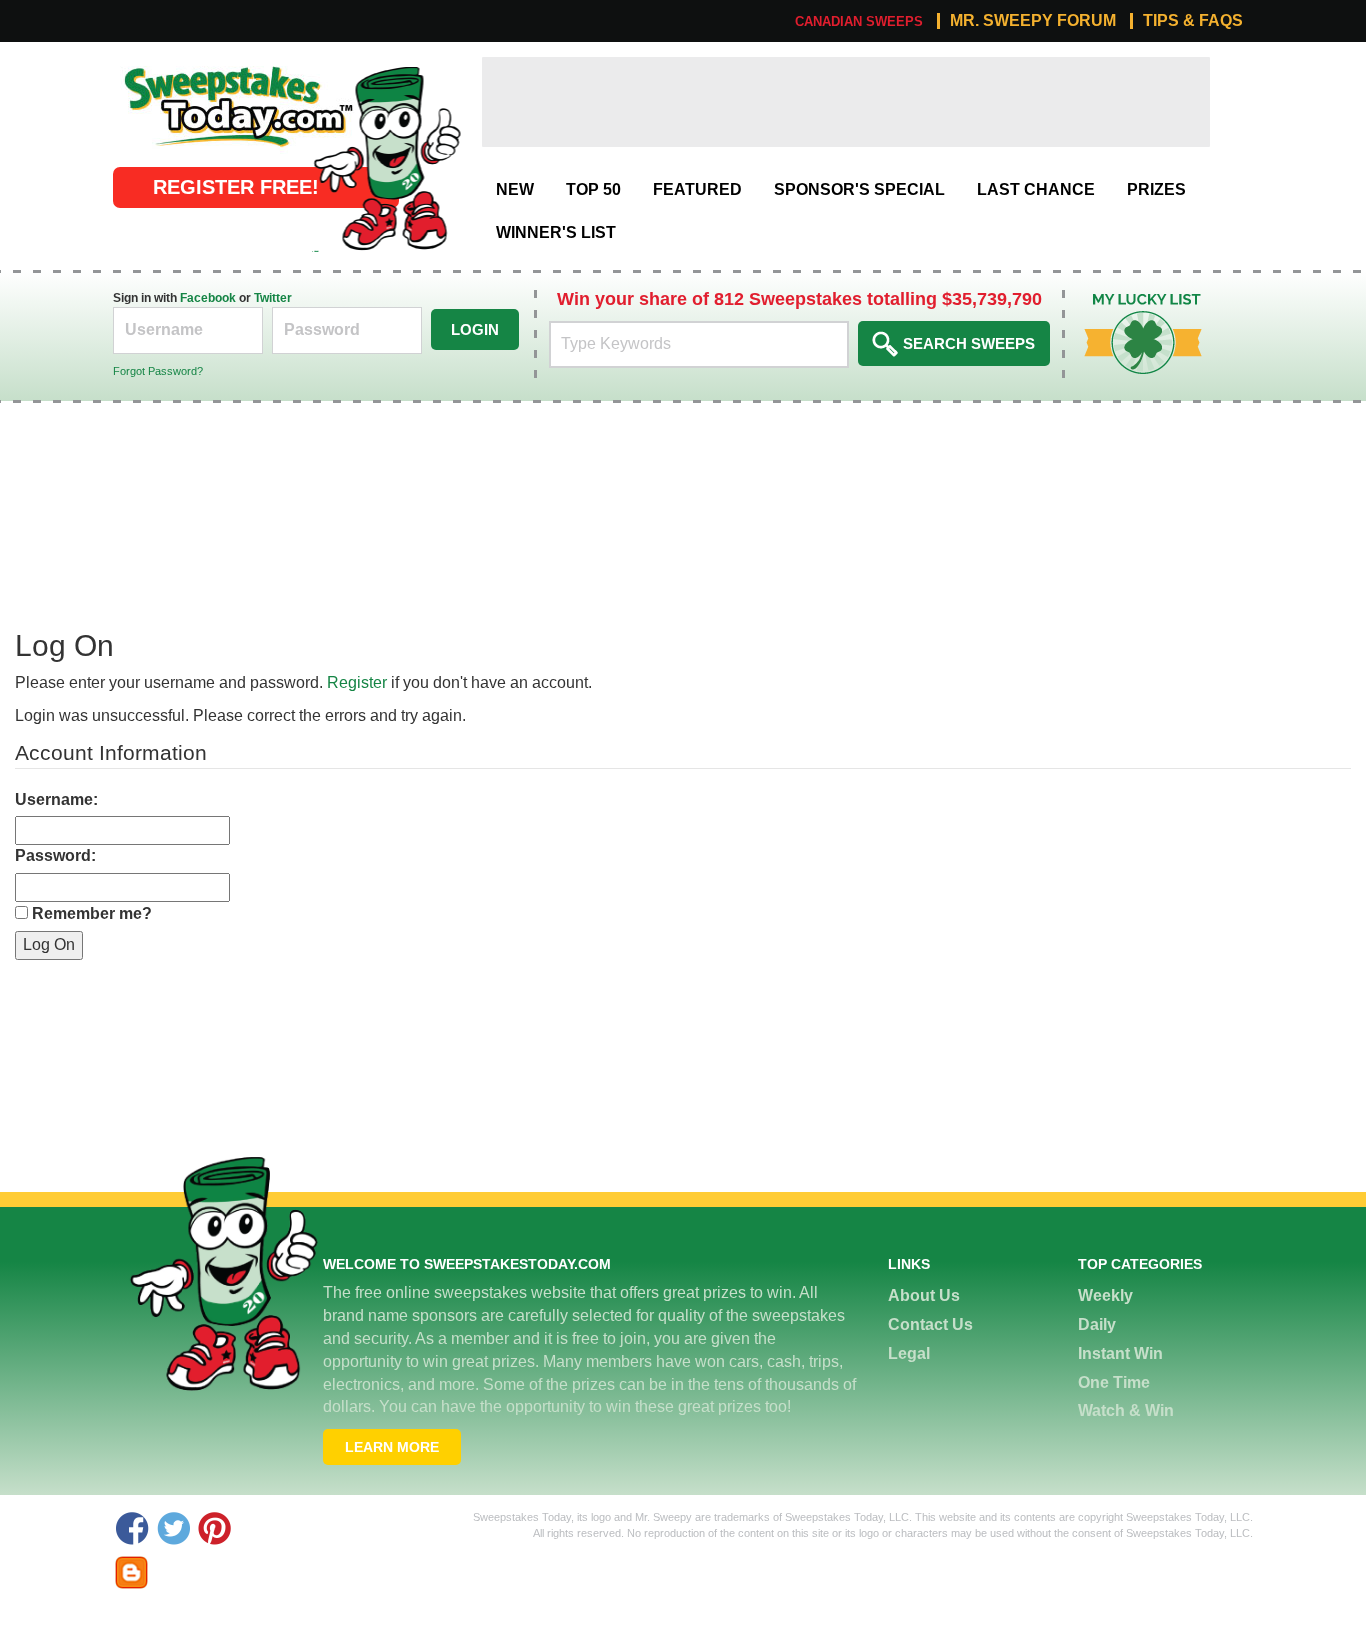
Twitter (273, 298)
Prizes (1156, 189)
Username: (56, 799)
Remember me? (92, 913)
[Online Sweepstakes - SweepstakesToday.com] (387, 157)
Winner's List (556, 232)
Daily (1097, 1324)
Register (357, 682)
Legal (909, 1353)
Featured (697, 189)
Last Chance (1036, 189)
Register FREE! (236, 187)
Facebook (208, 298)
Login (475, 329)
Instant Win (1120, 1353)
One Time (1114, 1382)
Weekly (1105, 1295)
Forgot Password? (158, 371)
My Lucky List (1128, 300)
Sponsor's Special (859, 189)
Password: (55, 855)
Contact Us (930, 1324)
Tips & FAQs (1193, 21)
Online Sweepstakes (186, 67)
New (515, 189)
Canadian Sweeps (859, 21)
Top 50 (593, 189)
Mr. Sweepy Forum (1033, 21)
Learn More (392, 1447)
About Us (924, 1295)
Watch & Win (1126, 1410)
